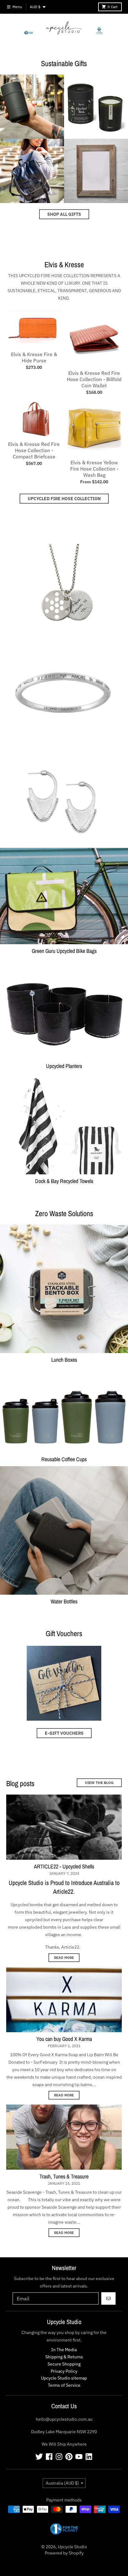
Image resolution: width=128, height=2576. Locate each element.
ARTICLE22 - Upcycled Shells (64, 1866)
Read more (64, 1958)
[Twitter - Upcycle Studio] (39, 2457)
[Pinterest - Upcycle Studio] (69, 2457)
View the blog (99, 1783)
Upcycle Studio (72, 2547)
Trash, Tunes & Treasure (64, 2176)
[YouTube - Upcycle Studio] (79, 2457)
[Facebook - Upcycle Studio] (49, 2457)
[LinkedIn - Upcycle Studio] (89, 2457)
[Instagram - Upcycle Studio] (59, 2457)
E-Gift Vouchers (64, 1733)
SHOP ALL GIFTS (64, 214)
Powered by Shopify (64, 2553)
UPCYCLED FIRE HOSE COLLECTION (64, 499)
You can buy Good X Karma (64, 2039)
